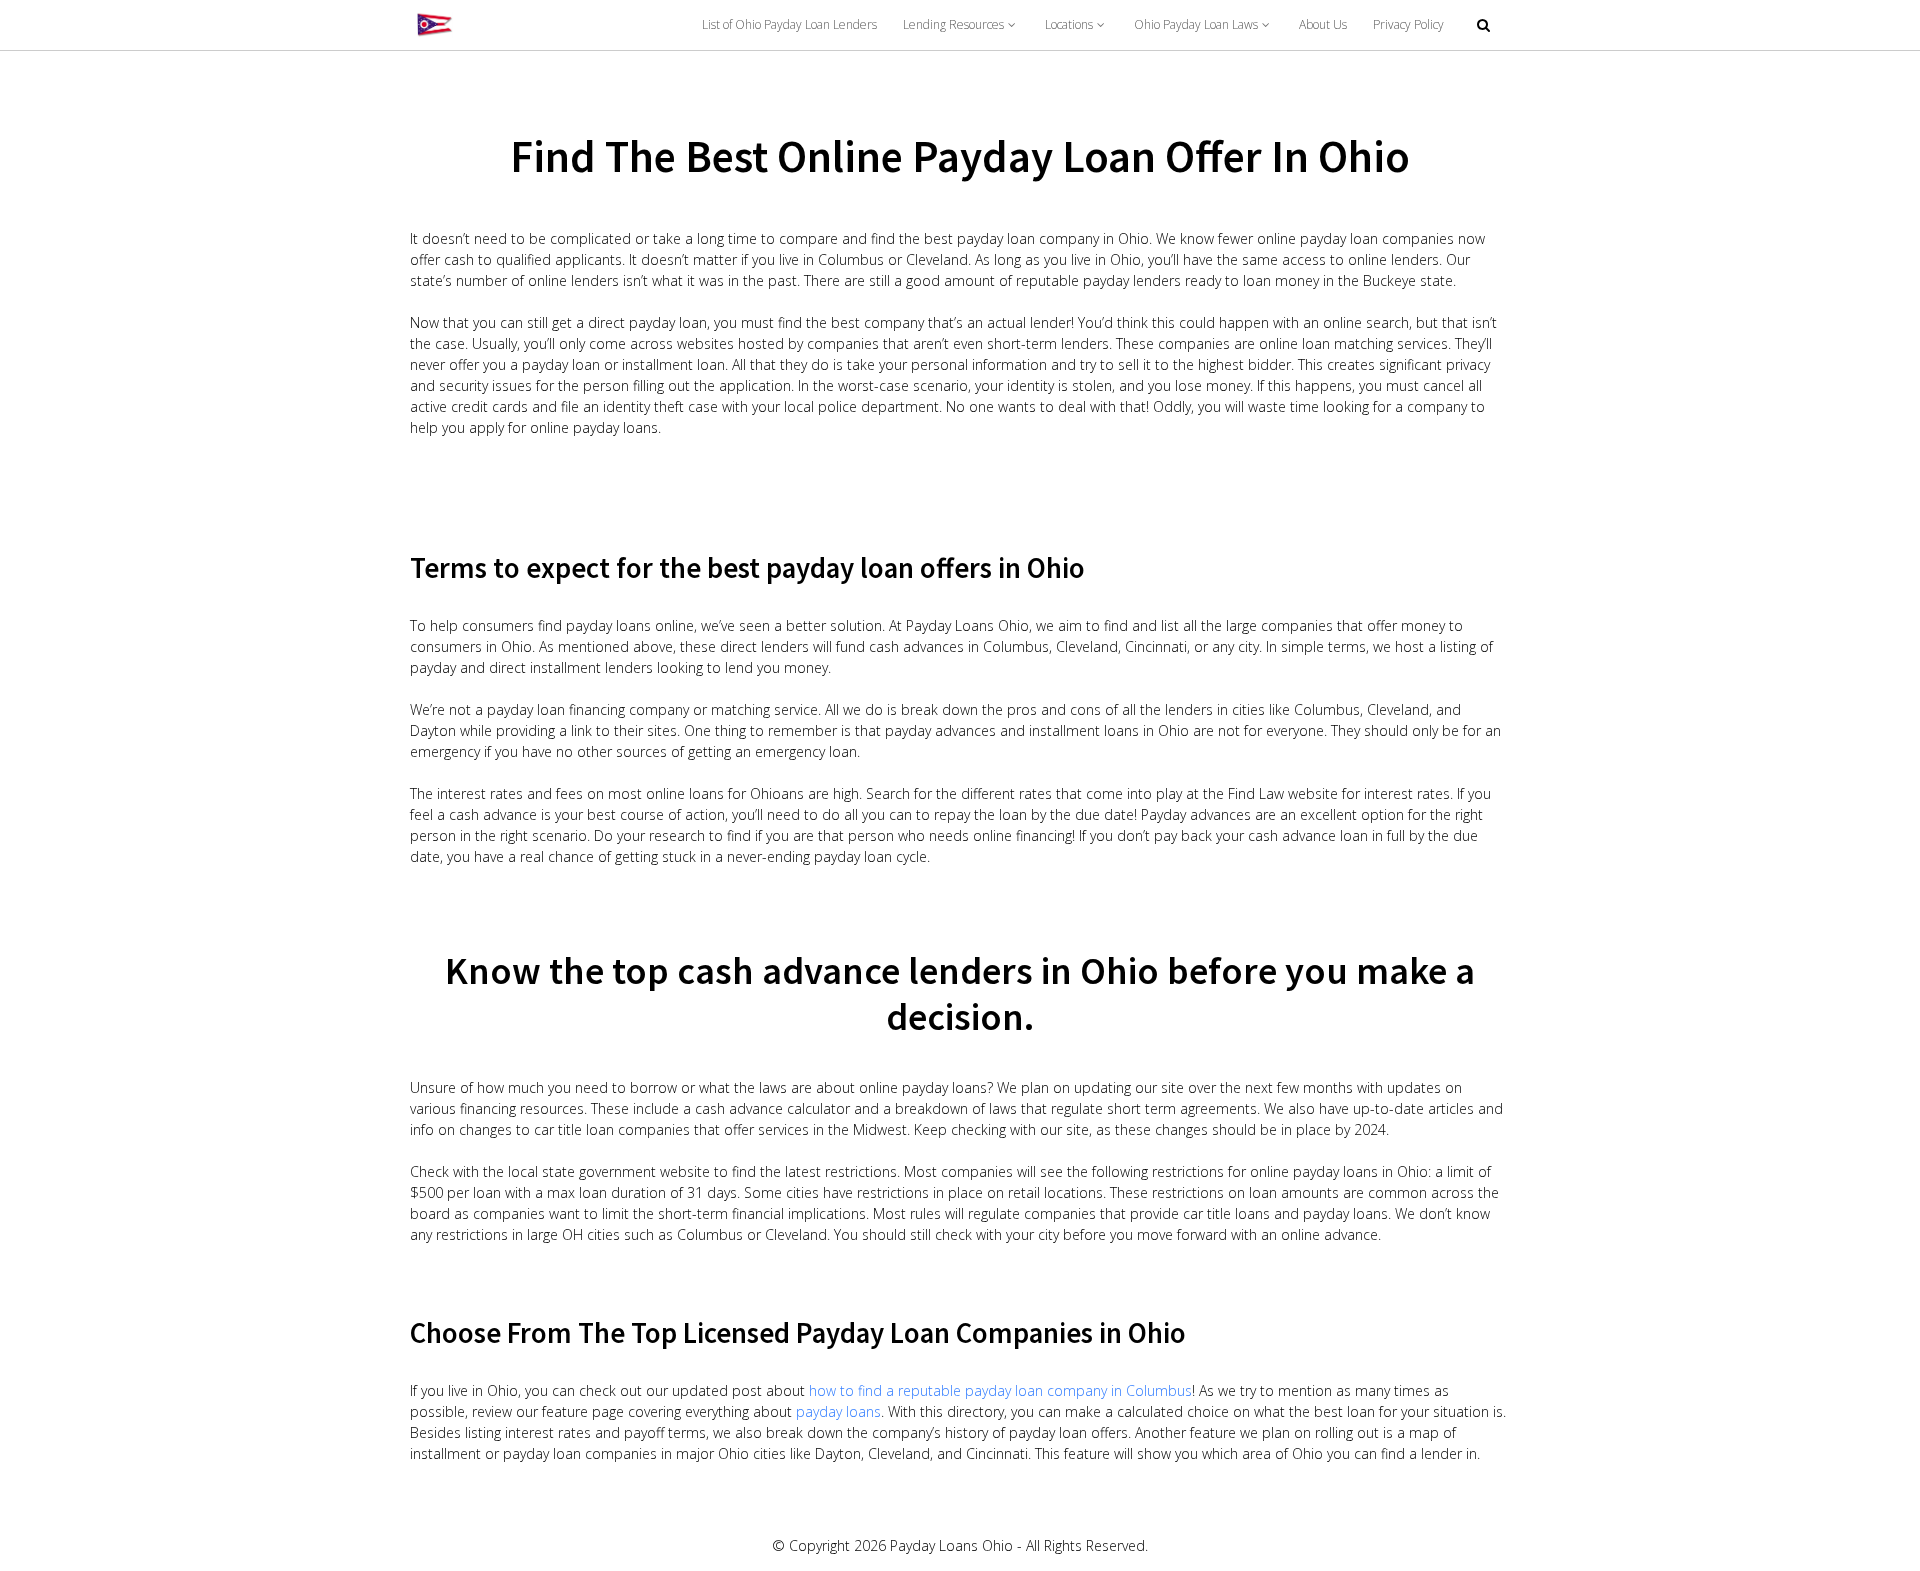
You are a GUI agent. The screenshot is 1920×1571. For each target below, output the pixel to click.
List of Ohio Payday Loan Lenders (789, 24)
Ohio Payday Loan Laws (1196, 24)
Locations (1069, 24)
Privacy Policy (1408, 24)
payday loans (838, 1411)
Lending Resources (953, 24)
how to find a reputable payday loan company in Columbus (1000, 1390)
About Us (1323, 24)
